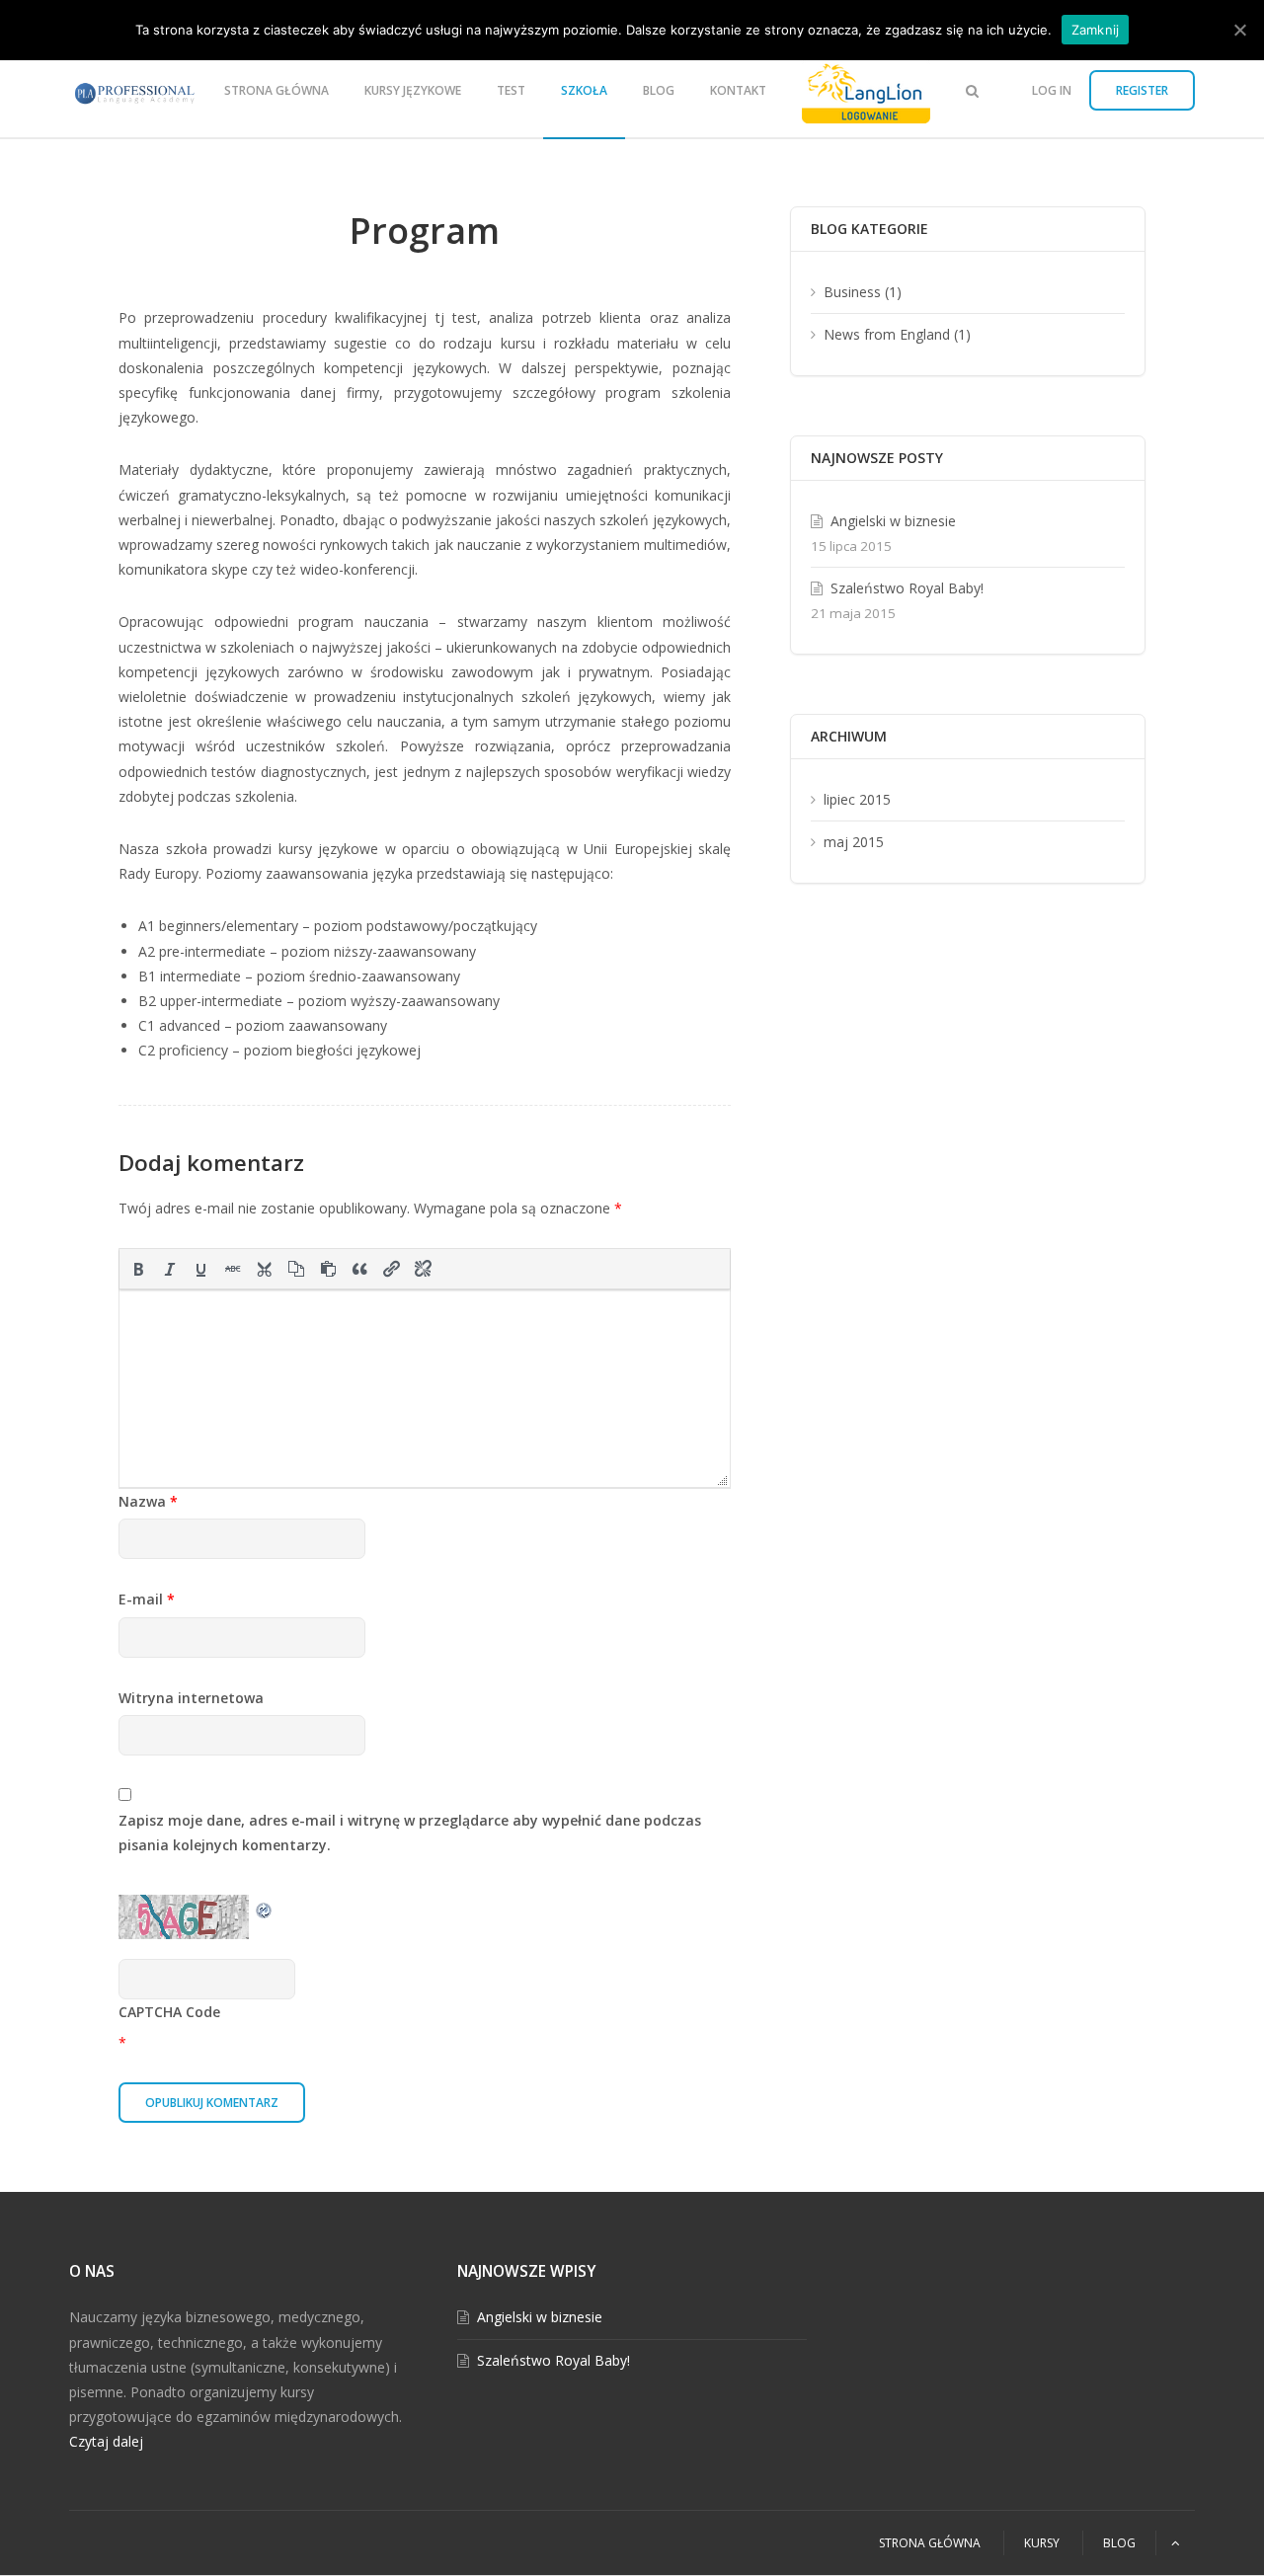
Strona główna (276, 90)
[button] (138, 1269)
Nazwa (148, 1501)
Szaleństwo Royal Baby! (907, 588)
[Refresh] (265, 1907)
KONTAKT (738, 90)
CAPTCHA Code (169, 2012)
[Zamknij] (1239, 30)
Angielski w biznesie (893, 521)
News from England (887, 334)
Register (1142, 90)
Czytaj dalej (106, 2441)
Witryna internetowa (191, 1698)
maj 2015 (854, 842)
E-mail (147, 1599)
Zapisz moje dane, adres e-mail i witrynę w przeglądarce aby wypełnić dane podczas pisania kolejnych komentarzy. (410, 1833)
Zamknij (1096, 30)
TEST (511, 90)
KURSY (1042, 2543)
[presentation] (138, 1269)
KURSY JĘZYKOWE (413, 90)
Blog (659, 90)
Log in (1052, 90)
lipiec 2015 (857, 799)
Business (852, 292)
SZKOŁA (584, 90)
